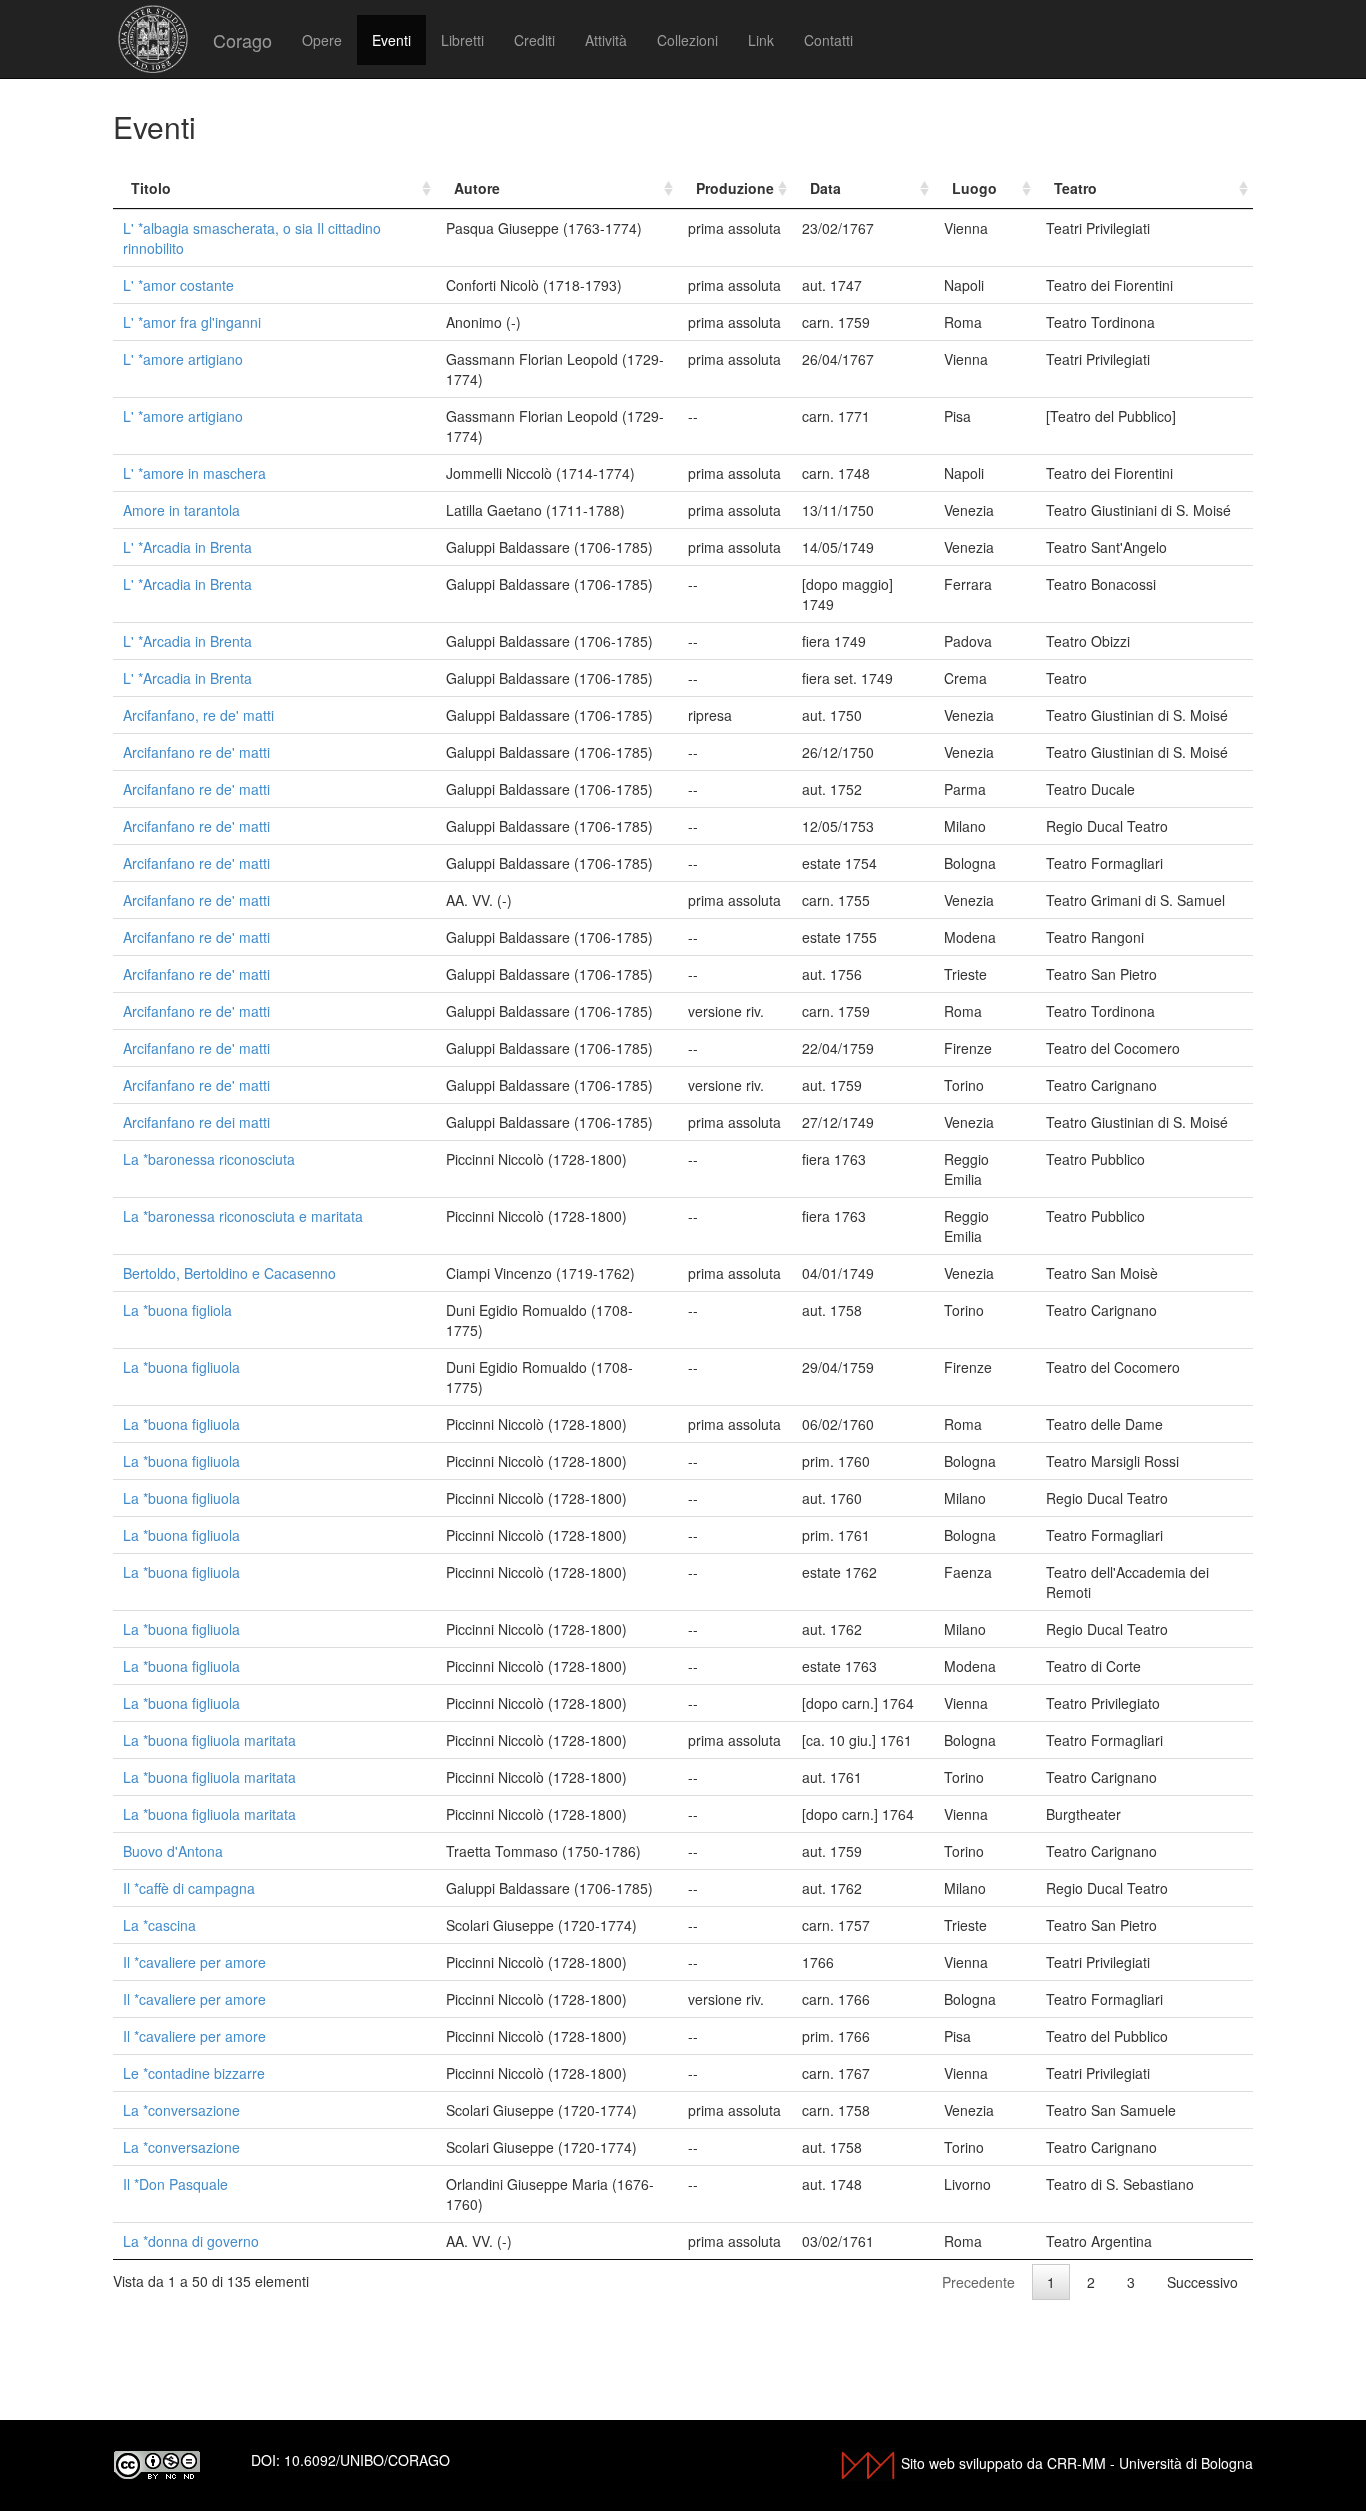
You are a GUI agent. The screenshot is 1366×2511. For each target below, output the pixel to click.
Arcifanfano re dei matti (196, 1122)
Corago (242, 40)
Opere (322, 40)
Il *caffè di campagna (189, 1888)
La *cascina (159, 1925)
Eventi (391, 40)
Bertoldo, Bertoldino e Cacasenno (229, 1273)
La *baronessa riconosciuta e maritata (243, 1216)
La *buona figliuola (181, 1367)
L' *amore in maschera (194, 473)
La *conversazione (181, 2110)
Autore (477, 188)
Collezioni (687, 40)
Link (761, 40)
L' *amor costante (178, 285)
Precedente (978, 2282)
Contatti (828, 40)
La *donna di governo (191, 2241)
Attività (606, 40)
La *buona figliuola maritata (209, 1740)
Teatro (1075, 188)
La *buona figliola (177, 1310)
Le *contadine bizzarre (194, 2073)
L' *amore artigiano (183, 359)
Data (825, 188)
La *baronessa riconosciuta (209, 1159)
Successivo (1202, 2282)
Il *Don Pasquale (175, 2184)
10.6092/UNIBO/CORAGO (367, 2460)
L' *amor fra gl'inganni (192, 322)
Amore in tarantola (181, 510)
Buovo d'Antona (173, 1851)
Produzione (735, 188)
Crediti (534, 40)
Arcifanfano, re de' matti (198, 715)
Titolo (151, 188)
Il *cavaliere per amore (194, 1962)
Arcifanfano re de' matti (196, 752)
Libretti (462, 40)
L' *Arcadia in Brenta (187, 547)
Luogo (974, 188)
